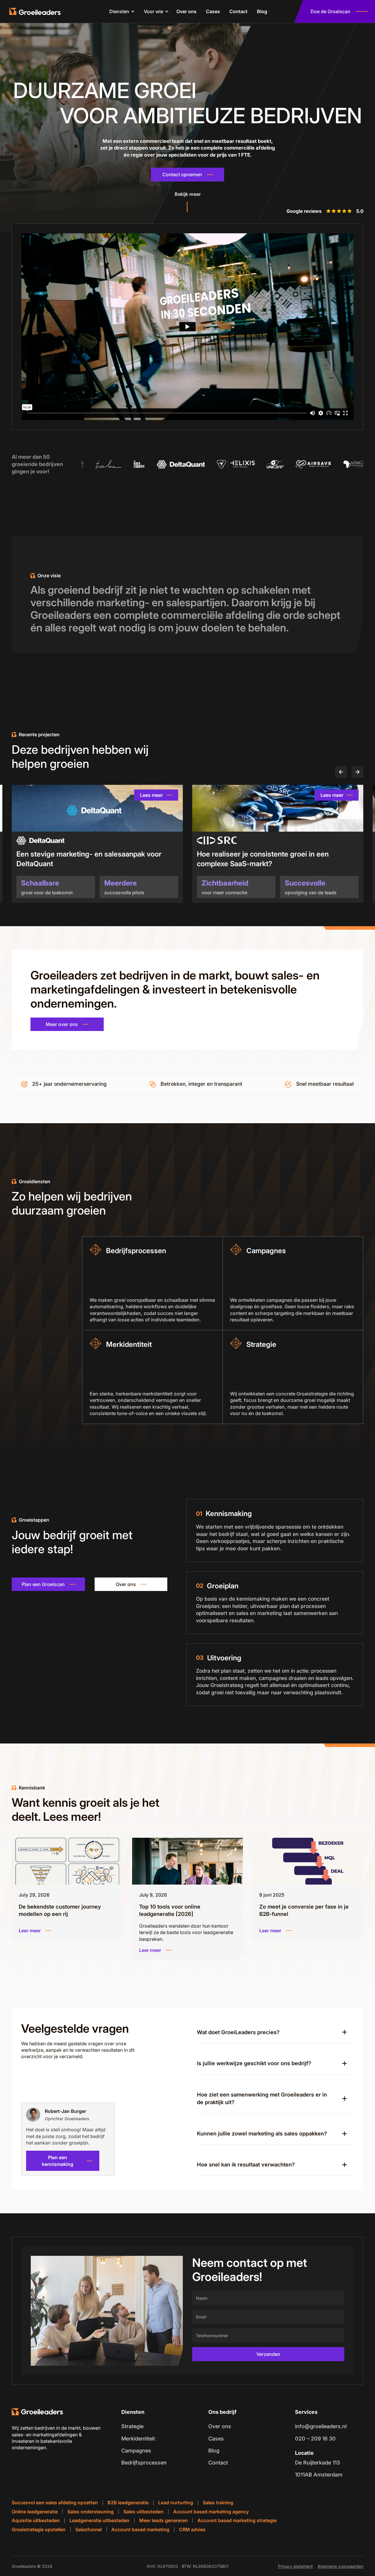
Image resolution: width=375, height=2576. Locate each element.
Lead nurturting (176, 2503)
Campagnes (136, 2451)
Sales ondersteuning (91, 2512)
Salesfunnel (88, 2529)
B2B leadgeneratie (128, 2503)
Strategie (132, 2426)
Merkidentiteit (138, 2439)
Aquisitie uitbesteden (36, 2520)
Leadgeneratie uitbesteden (99, 2520)
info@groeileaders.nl (321, 2426)
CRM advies (192, 2529)
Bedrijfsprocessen (144, 2463)
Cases (213, 11)
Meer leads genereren (163, 2520)
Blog (262, 11)
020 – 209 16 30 (315, 2439)
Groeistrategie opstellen (39, 2529)
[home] (38, 11)
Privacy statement (295, 2566)
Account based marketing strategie (237, 2520)
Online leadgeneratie (35, 2512)
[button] (120, 11)
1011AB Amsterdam (319, 2475)
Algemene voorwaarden (340, 2566)
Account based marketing (140, 2529)
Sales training (218, 2503)
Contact (238, 11)
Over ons (186, 11)
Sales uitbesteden (143, 2512)
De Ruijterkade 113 (317, 2463)
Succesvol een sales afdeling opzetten (55, 2503)
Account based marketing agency (211, 2512)
